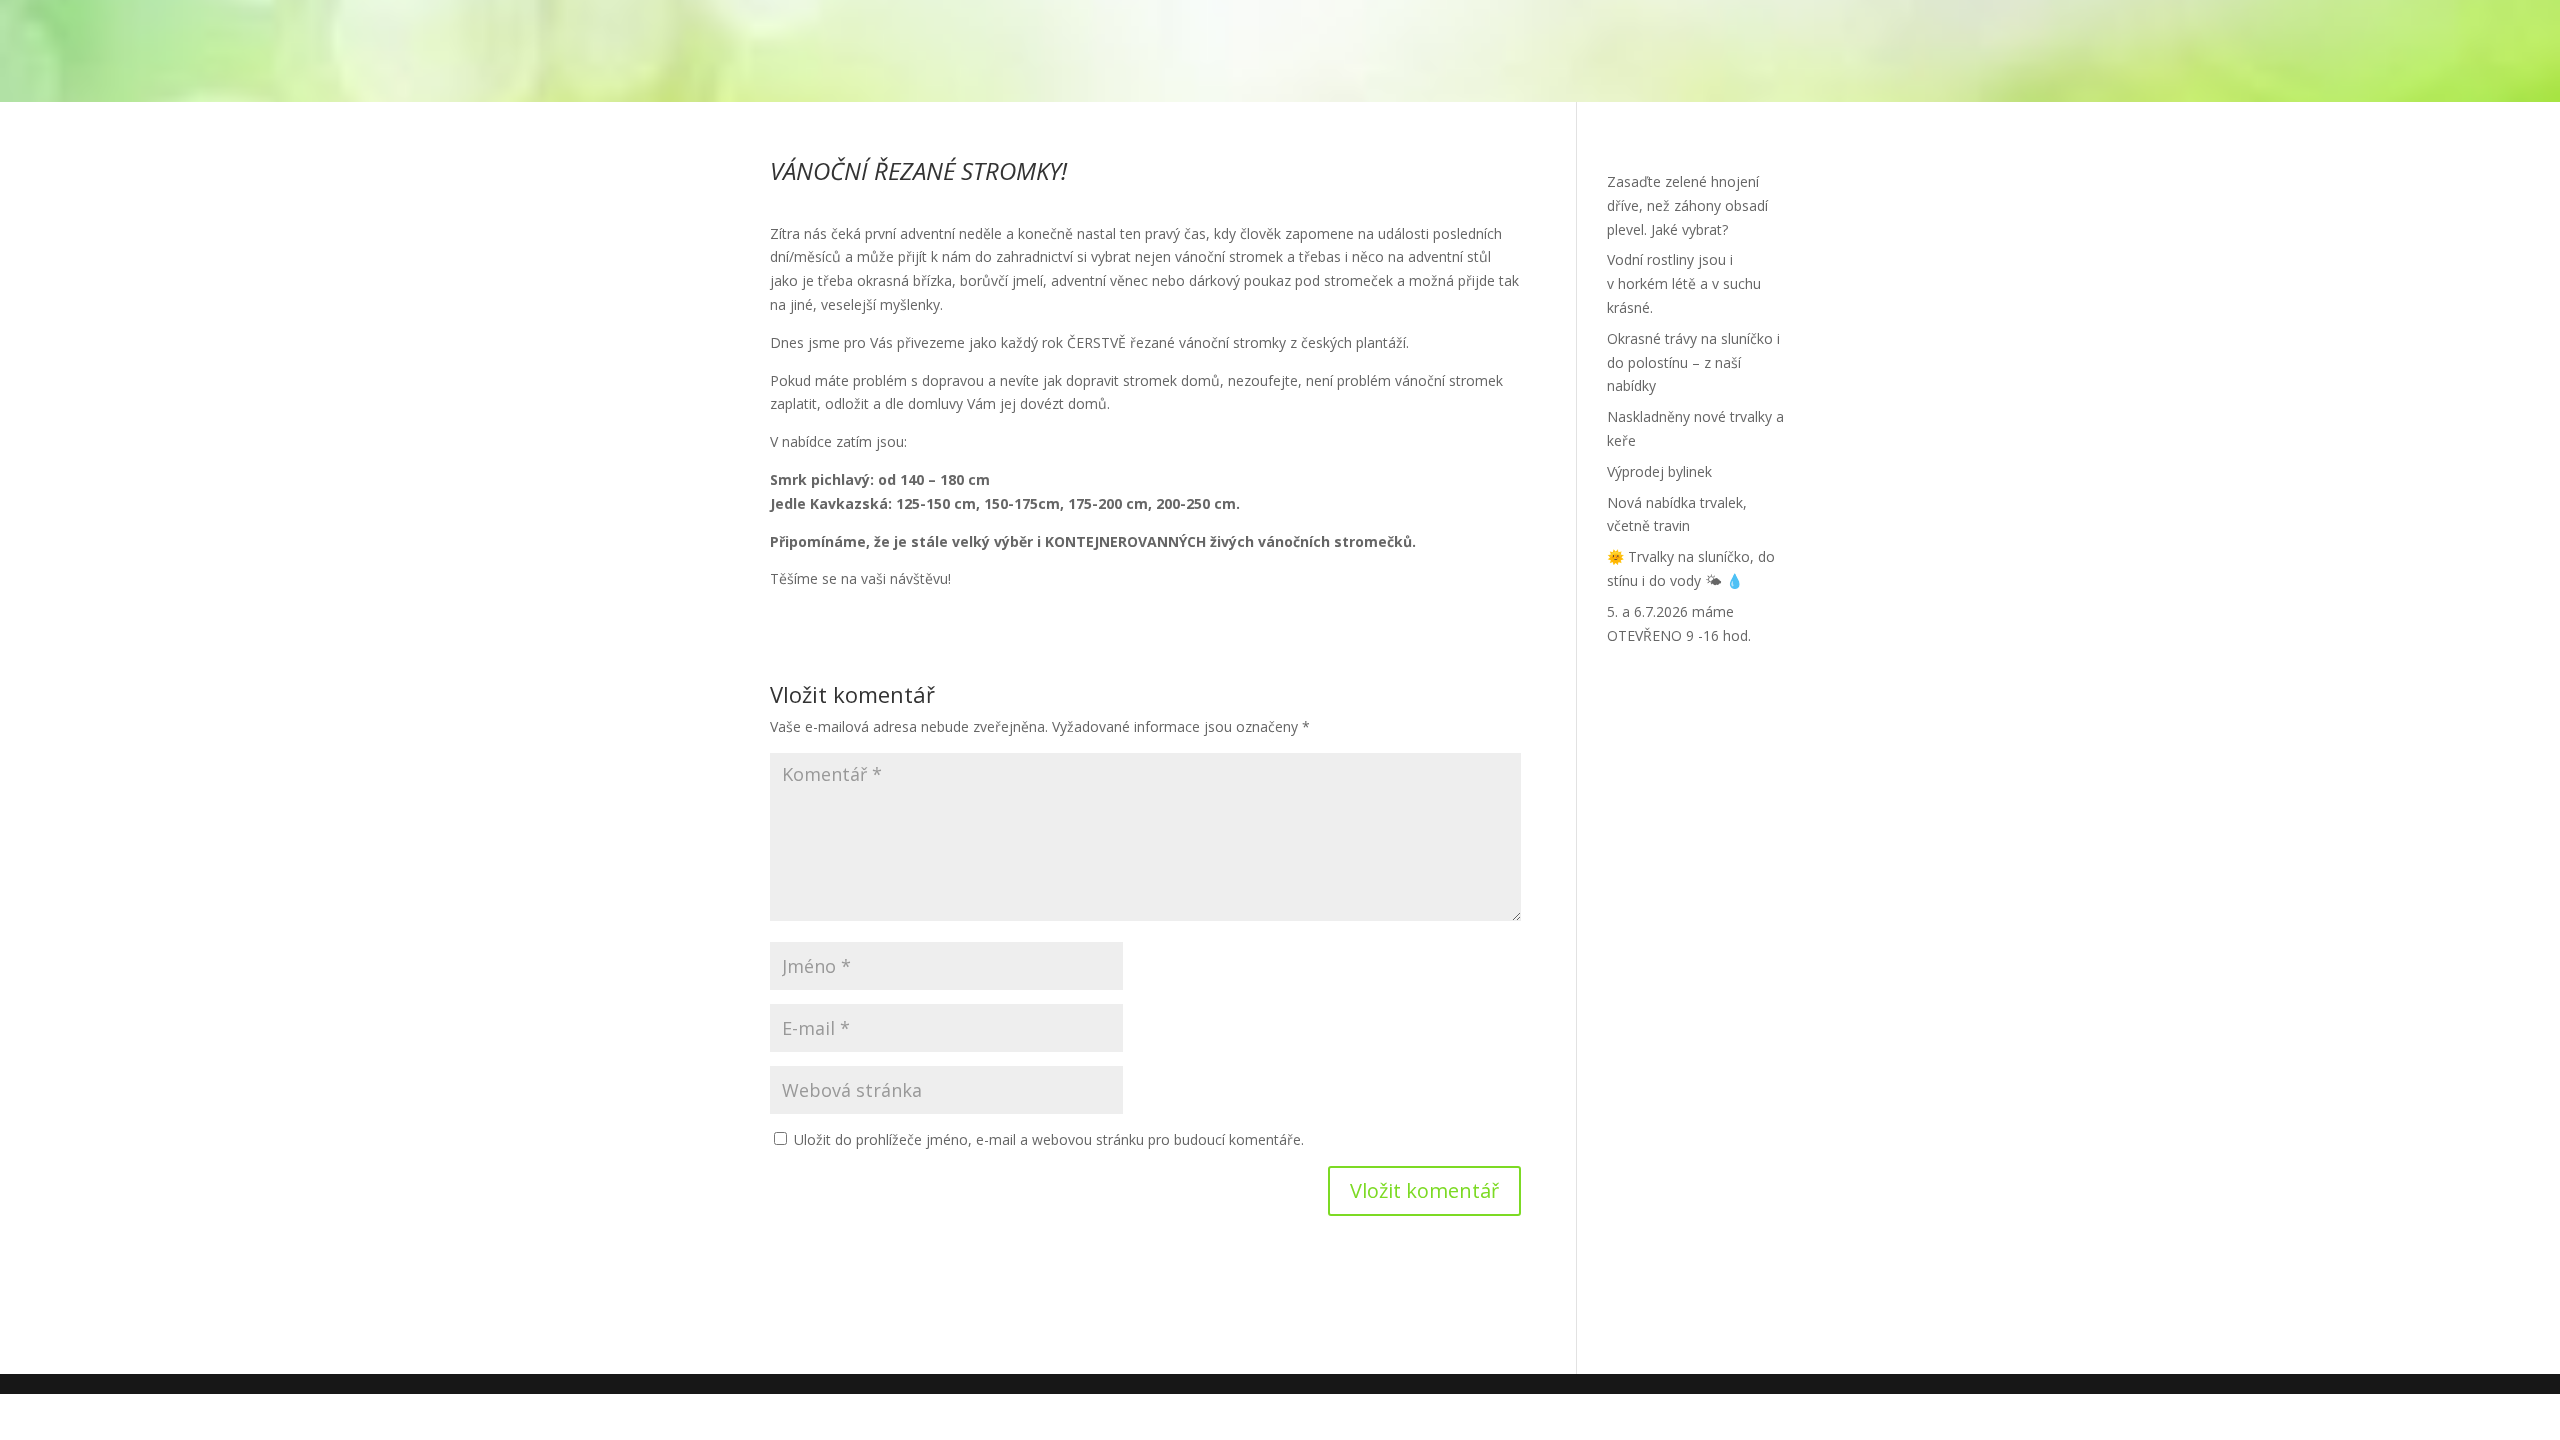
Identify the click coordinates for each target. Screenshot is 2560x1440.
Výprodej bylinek (1659, 471)
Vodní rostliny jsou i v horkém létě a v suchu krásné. (1684, 283)
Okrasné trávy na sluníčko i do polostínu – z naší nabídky (1693, 362)
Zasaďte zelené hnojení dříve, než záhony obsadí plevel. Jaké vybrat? (1687, 205)
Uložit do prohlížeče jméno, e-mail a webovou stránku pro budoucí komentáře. (1049, 1139)
